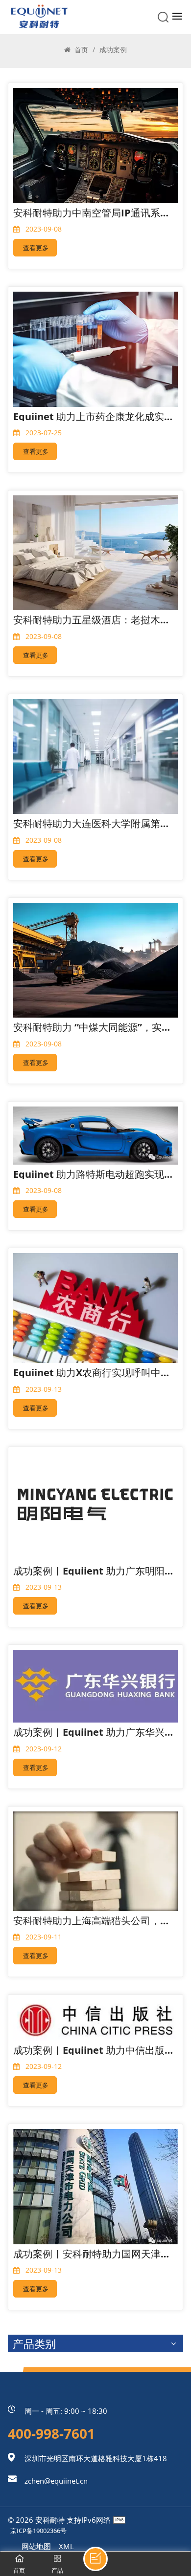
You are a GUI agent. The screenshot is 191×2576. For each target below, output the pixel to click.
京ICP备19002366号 (38, 2531)
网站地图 (36, 2546)
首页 (80, 50)
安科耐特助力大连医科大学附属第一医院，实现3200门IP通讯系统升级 (93, 823)
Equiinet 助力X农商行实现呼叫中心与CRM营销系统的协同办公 (93, 1373)
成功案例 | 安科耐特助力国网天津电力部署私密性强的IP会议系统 (93, 2254)
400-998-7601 (51, 2433)
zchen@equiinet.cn (56, 2481)
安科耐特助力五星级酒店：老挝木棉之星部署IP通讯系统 (93, 620)
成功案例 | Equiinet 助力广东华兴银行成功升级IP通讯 (93, 1732)
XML (66, 2546)
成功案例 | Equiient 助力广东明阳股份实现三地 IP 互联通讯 (93, 1571)
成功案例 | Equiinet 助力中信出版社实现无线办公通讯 (93, 2050)
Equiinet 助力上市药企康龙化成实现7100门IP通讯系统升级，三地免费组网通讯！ (93, 416)
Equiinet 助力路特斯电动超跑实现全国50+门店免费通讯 (93, 1174)
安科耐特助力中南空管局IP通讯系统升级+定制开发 (93, 213)
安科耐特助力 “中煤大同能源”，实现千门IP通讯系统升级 (93, 1027)
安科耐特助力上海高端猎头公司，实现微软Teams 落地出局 (93, 1921)
